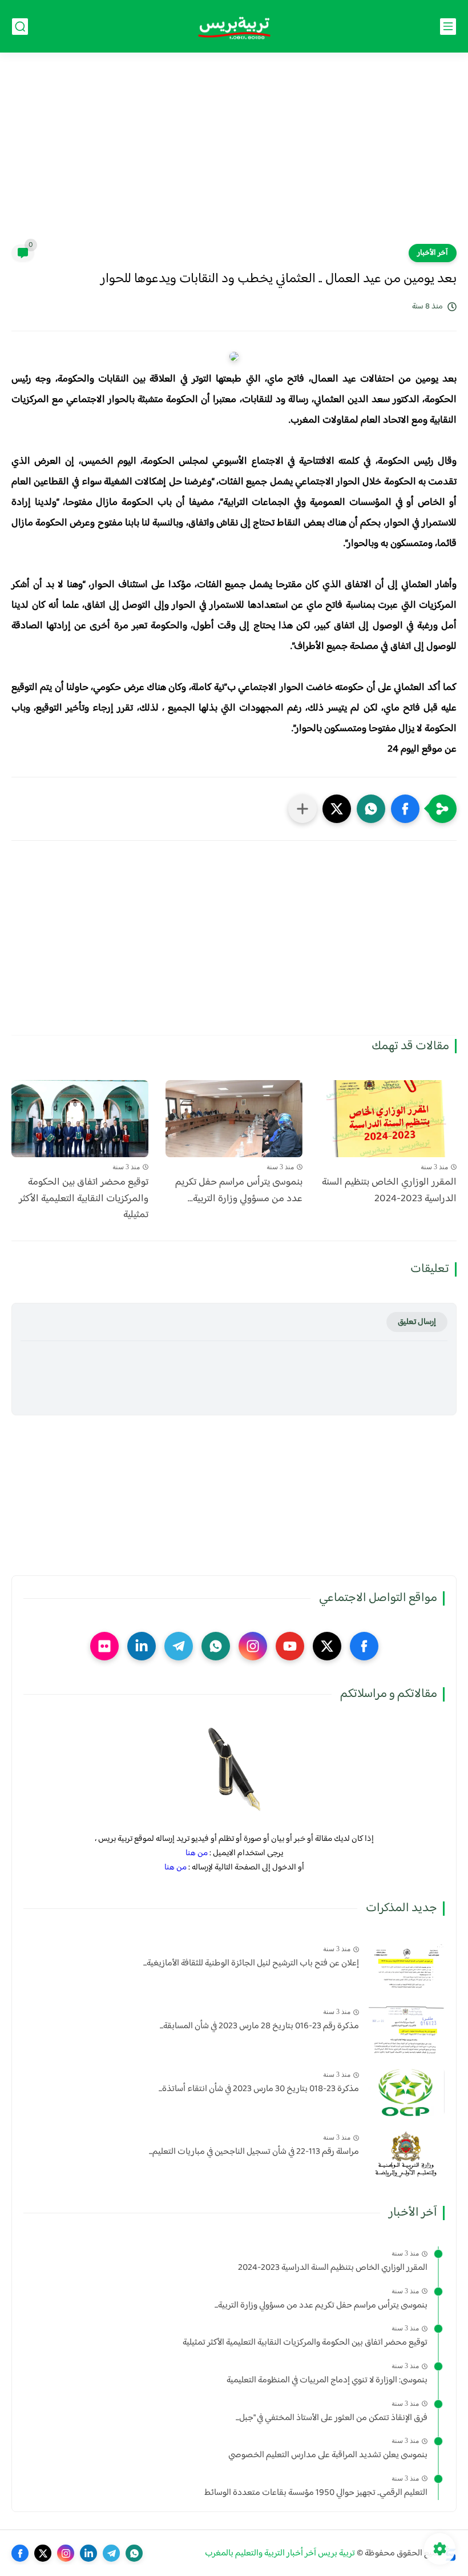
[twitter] (327, 1646)
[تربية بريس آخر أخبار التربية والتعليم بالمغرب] (234, 27)
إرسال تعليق (417, 1322)
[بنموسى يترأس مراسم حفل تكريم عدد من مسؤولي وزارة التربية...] (234, 1119)
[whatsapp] (216, 1646)
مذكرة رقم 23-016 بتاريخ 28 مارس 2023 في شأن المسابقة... (259, 2027)
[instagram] (253, 1646)
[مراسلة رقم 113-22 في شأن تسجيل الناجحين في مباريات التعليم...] (406, 2155)
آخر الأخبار (433, 253)
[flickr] (104, 1646)
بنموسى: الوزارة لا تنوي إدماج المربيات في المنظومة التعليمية (327, 2381)
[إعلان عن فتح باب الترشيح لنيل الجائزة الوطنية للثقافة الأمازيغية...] (406, 1966)
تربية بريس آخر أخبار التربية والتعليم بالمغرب (280, 2553)
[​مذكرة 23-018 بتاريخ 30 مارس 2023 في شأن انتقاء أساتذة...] (406, 2092)
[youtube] (290, 1646)
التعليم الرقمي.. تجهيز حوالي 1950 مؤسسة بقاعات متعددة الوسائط (316, 2493)
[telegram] (179, 1646)
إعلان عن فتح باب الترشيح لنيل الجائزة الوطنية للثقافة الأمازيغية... (251, 1964)
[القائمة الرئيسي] (448, 27)
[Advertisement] (234, 155)
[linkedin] (142, 1646)
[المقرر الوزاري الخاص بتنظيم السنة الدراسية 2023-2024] (388, 1119)
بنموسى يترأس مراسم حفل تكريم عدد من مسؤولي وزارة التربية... (239, 1191)
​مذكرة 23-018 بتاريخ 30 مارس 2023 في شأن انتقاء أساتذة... (259, 2089)
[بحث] (20, 27)
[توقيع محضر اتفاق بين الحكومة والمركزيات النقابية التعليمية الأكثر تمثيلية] (80, 1119)
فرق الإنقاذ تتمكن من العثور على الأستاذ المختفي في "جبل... (332, 2418)
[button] (405, 809)
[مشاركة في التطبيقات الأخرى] (302, 809)
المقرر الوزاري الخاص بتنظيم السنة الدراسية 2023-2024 (389, 1191)
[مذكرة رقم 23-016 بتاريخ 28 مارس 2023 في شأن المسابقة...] (406, 2029)
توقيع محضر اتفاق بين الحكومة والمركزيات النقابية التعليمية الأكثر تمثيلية (84, 1199)
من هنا (197, 1853)
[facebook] (364, 1646)
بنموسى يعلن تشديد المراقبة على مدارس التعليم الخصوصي (328, 2455)
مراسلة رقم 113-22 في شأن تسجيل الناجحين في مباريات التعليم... (254, 2152)
